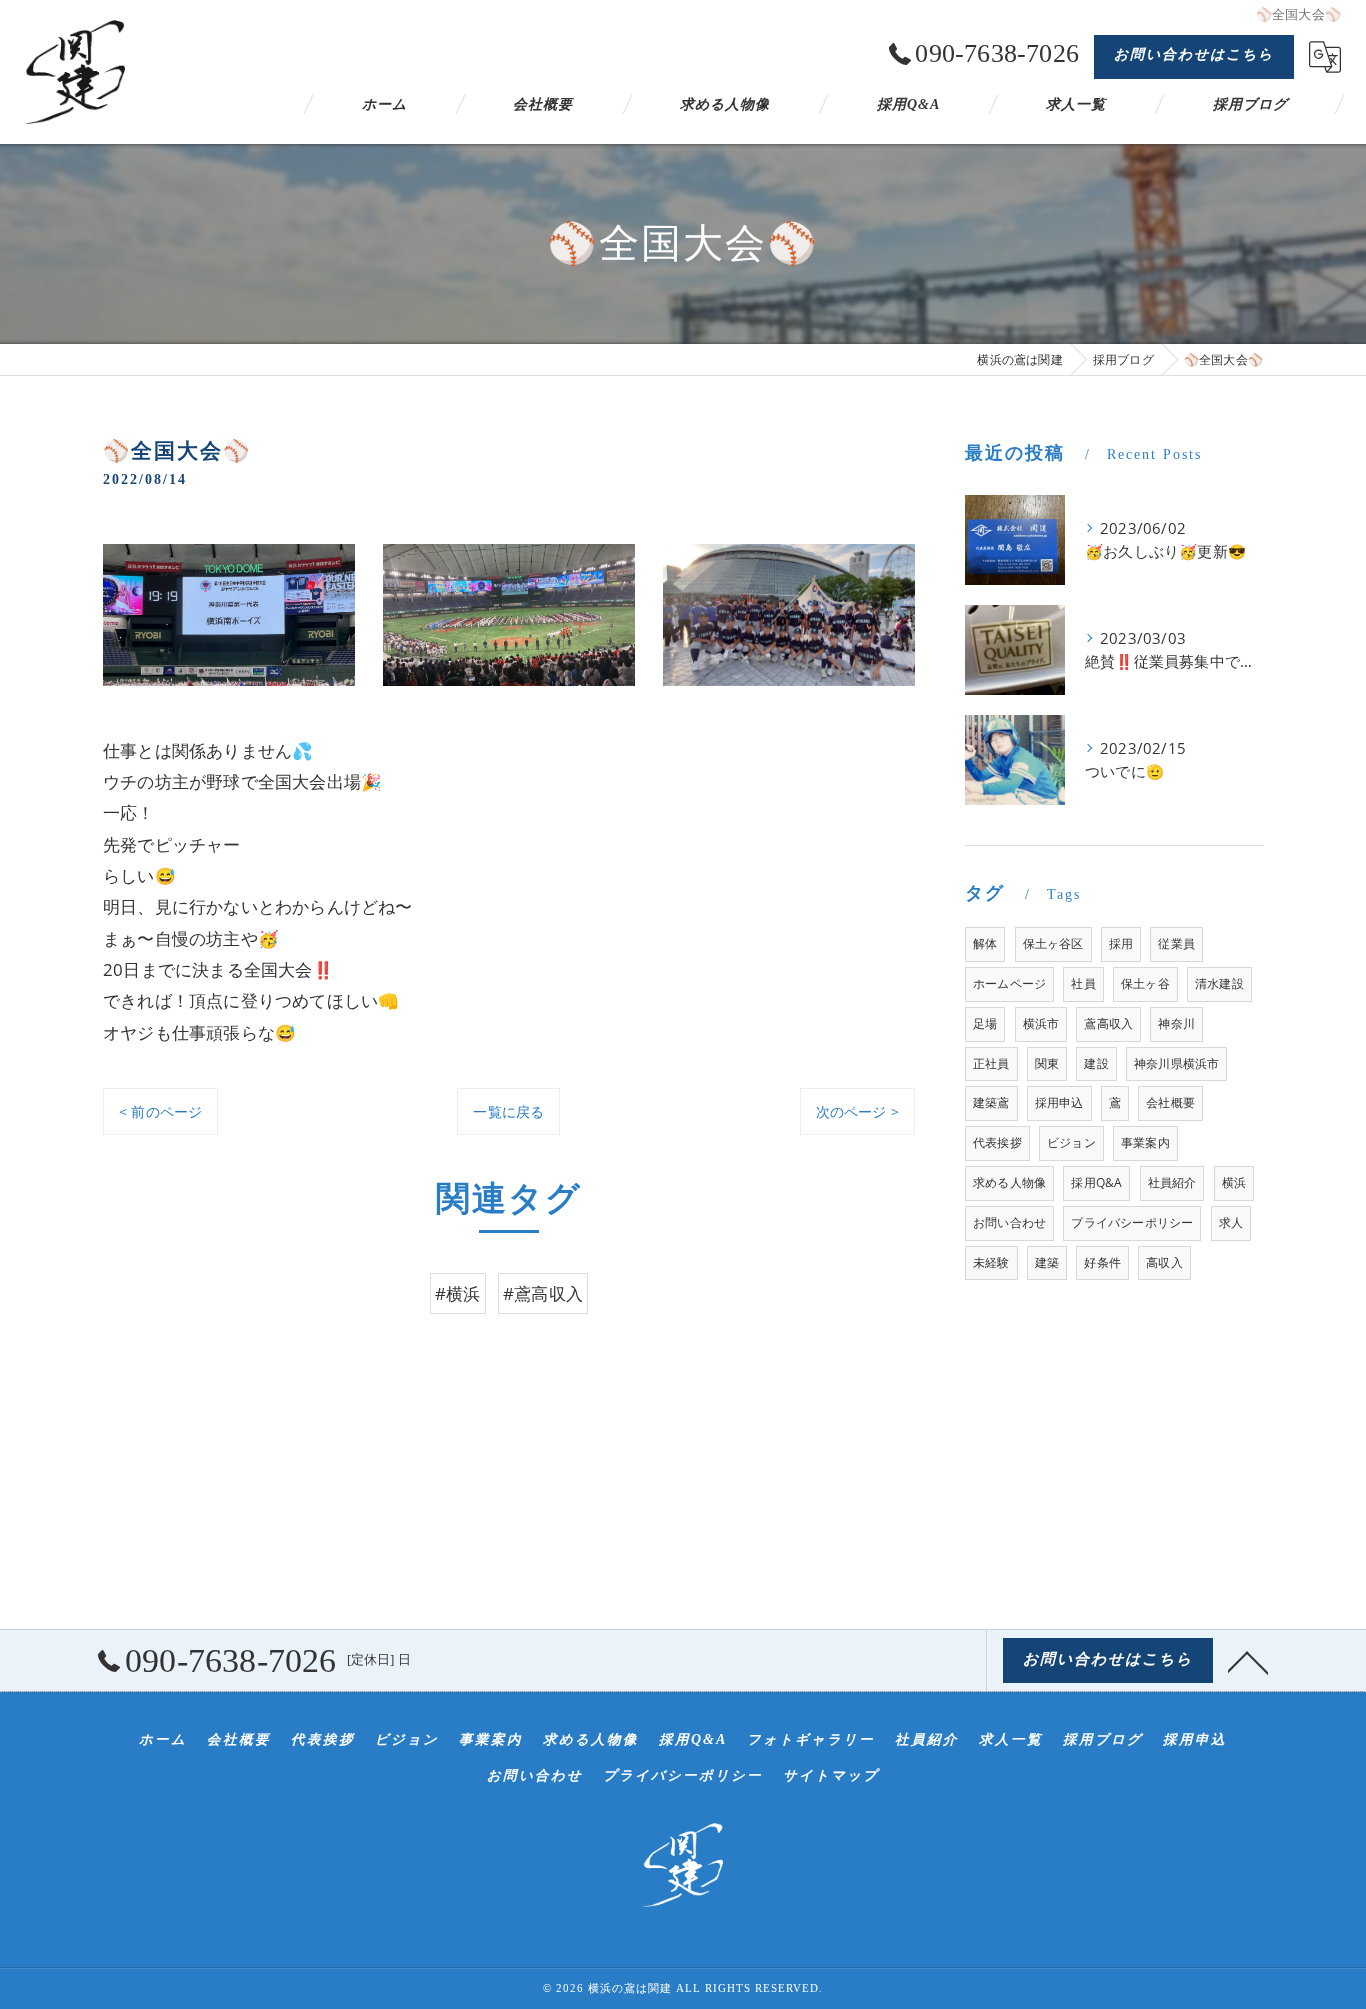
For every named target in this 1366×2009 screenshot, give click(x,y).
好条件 (1102, 1262)
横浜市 (1041, 1023)
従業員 (1176, 943)
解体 (985, 943)
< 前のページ (160, 1111)
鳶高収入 (1108, 1023)
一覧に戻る (508, 1111)
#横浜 (458, 1293)
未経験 (991, 1262)
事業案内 (1145, 1142)
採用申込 (1059, 1102)
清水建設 (1219, 983)
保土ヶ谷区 (1053, 943)
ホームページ (1009, 983)
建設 (1096, 1063)
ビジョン (1071, 1142)
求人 (1231, 1222)
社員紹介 (1172, 1182)
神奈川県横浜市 (1176, 1063)
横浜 (1234, 1182)
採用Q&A (1096, 1182)
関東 (1047, 1063)
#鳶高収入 (543, 1293)
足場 (985, 1023)
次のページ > (857, 1111)
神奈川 (1176, 1023)
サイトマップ (831, 1775)
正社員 (991, 1063)
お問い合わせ (1009, 1222)
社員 (1083, 983)
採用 (1121, 943)
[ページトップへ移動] (1248, 1661)
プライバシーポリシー (1132, 1222)
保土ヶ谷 (1145, 983)
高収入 (1164, 1262)
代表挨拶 (997, 1142)
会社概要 (1170, 1102)
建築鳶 (991, 1102)
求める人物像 (1009, 1182)
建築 (1047, 1262)
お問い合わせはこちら (1194, 54)
